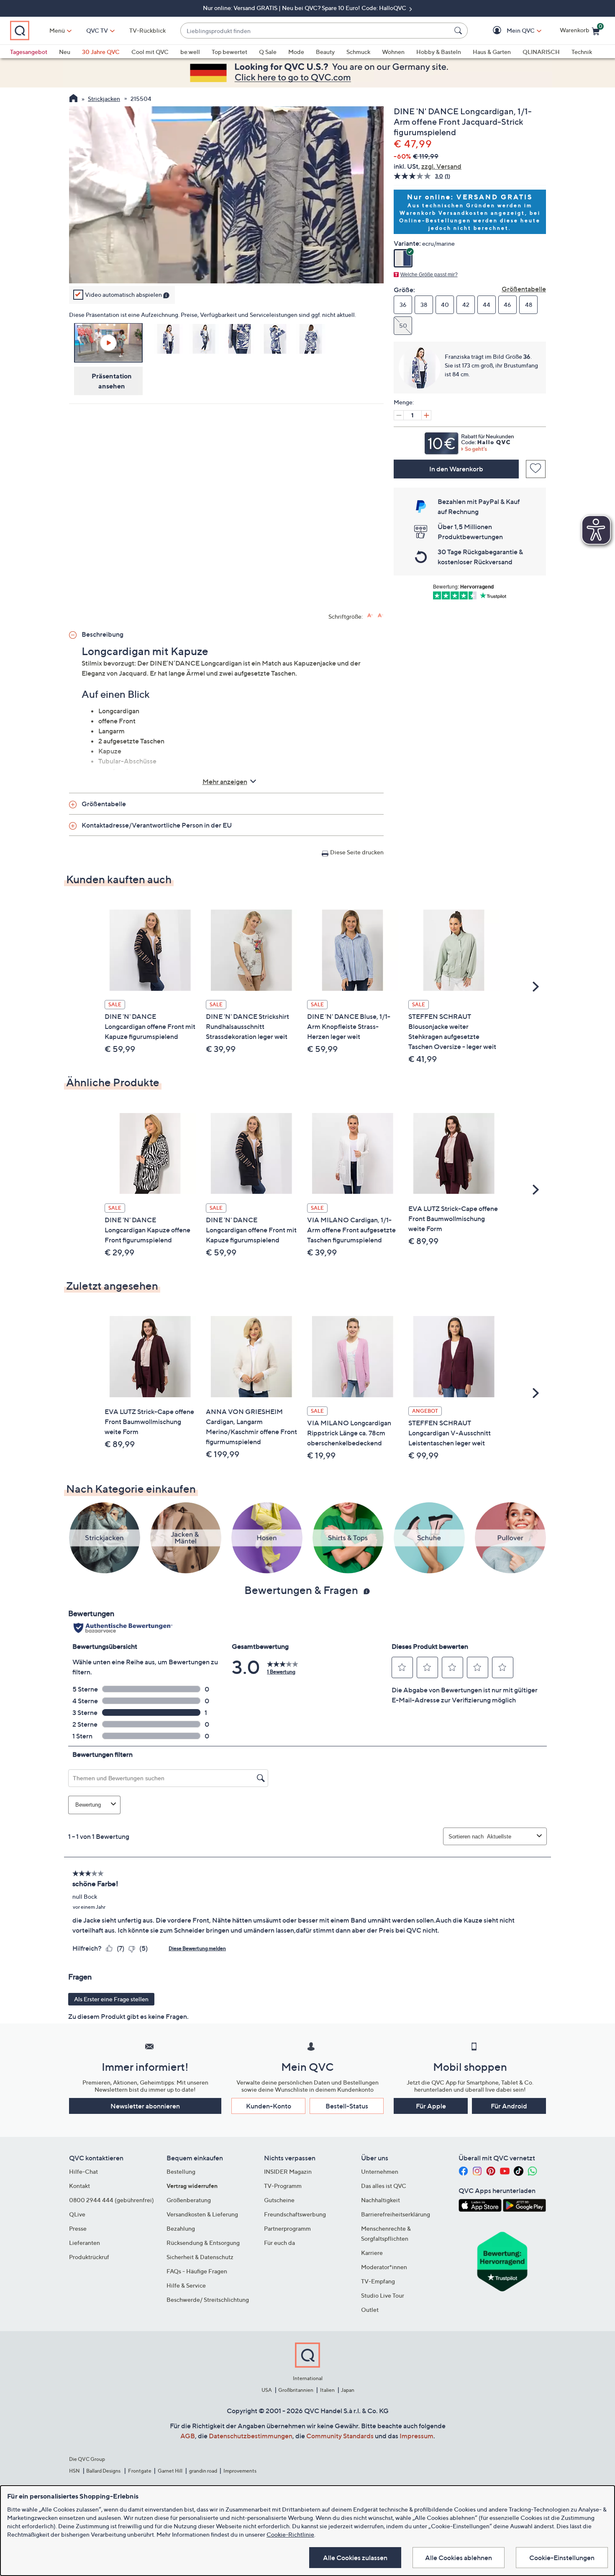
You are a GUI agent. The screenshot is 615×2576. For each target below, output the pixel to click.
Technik (582, 52)
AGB (188, 2436)
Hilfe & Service (186, 2285)
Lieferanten (85, 2243)
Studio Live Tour (383, 2295)
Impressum (416, 2436)
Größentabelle (524, 289)
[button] (509, 31)
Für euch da (279, 2243)
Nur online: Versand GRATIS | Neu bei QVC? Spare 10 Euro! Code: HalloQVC (305, 8)
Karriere (372, 2253)
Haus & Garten (492, 52)
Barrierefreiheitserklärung (396, 2214)
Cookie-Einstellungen (562, 2558)
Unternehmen (380, 2171)
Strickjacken (104, 99)
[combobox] (316, 31)
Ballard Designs (104, 2471)
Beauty (325, 52)
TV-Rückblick (147, 30)
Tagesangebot (29, 52)
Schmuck (358, 52)
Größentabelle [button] (104, 804)
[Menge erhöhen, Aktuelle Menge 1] (426, 415)
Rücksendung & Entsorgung (203, 2243)
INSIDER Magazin (288, 2171)
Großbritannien (296, 2390)
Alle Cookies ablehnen (459, 2558)
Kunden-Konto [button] (269, 2106)
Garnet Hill (170, 2471)
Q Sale (268, 52)
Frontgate (140, 2471)
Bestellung (181, 2171)
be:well (190, 52)
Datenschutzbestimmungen (251, 2436)
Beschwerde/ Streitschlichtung (208, 2300)
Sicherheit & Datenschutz (200, 2257)
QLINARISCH (541, 52)
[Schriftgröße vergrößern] (370, 616)
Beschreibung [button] (102, 634)
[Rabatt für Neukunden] (470, 441)
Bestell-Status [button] (347, 2106)
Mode (296, 52)
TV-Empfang (378, 2281)
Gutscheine (279, 2200)
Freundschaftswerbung (295, 2214)
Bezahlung (181, 2228)
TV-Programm (283, 2186)
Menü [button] (57, 30)
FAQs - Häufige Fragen (197, 2271)
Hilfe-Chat (83, 2171)
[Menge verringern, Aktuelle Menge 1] (399, 415)
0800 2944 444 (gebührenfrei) (111, 2200)
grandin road (203, 2471)
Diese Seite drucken (357, 852)
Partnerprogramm (287, 2228)
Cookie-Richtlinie (290, 2534)
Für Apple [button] (431, 2106)
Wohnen (393, 52)
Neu (65, 52)
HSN (74, 2471)
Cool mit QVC (150, 52)
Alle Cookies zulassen (355, 2558)
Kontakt (79, 2186)
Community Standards (340, 2436)
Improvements (240, 2471)
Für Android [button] (509, 2106)
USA (267, 2390)
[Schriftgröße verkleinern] (381, 616)
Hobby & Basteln (439, 52)
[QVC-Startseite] (73, 99)
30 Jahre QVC (101, 52)
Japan (348, 2390)
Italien (327, 2390)
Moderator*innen (384, 2267)
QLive (77, 2214)
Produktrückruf (89, 2257)
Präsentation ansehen (112, 380)
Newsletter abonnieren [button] (145, 2106)
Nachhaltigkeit (381, 2200)
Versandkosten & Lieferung (202, 2214)
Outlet (370, 2310)
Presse (78, 2228)
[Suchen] (459, 31)
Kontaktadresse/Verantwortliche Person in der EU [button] (157, 825)
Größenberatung (189, 2200)
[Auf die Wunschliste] (536, 469)
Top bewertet (229, 52)
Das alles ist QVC (384, 2186)
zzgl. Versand (441, 166)
